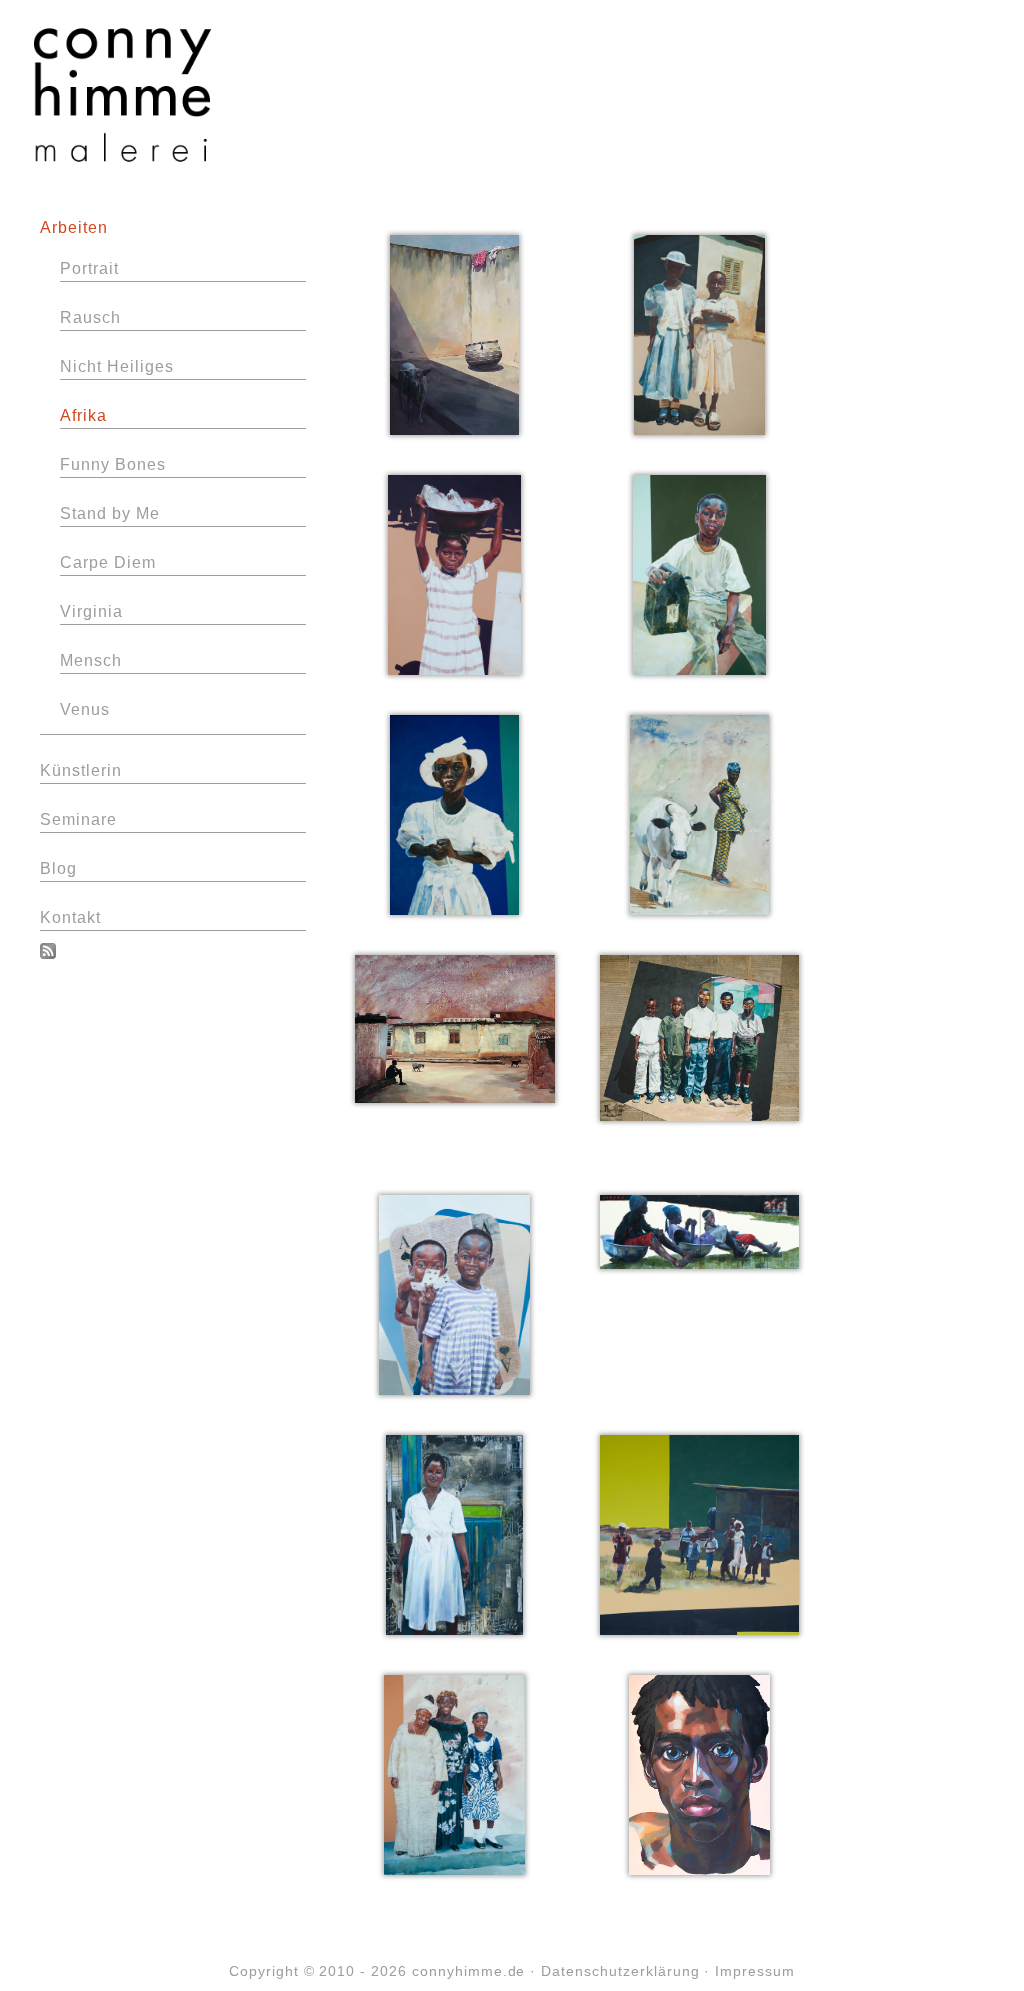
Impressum (755, 1971)
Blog (58, 868)
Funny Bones (113, 464)
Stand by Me (110, 513)
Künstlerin (81, 770)
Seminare (78, 819)
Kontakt (70, 917)
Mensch (91, 660)
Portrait (89, 268)
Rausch (90, 317)
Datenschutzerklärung (620, 1971)
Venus (85, 709)
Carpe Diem (108, 562)
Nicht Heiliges (116, 366)
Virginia (91, 611)
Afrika (83, 415)
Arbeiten (74, 227)
